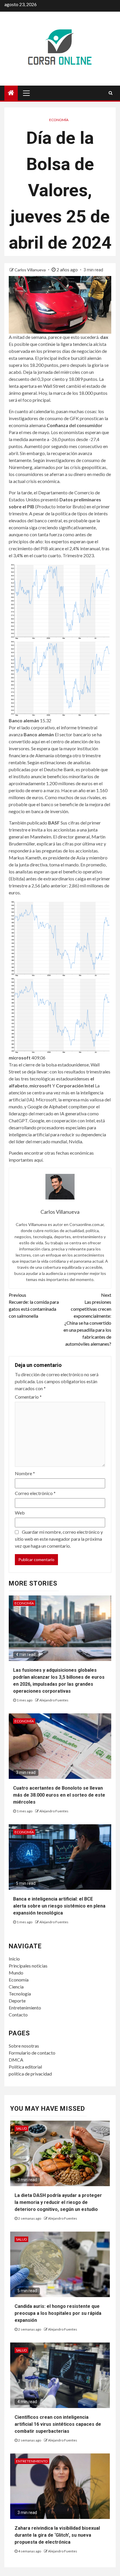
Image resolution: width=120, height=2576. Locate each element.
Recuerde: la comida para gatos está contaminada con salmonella (34, 1305)
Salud (21, 2128)
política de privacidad (30, 2074)
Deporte (17, 2001)
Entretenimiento (25, 2008)
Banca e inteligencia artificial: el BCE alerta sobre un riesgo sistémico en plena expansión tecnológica (59, 1906)
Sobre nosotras (24, 2046)
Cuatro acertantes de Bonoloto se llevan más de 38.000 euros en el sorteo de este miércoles (59, 1795)
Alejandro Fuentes (54, 1700)
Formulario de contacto (32, 2053)
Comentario (28, 1397)
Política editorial (25, 2067)
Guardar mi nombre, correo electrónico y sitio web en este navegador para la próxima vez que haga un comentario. (59, 1539)
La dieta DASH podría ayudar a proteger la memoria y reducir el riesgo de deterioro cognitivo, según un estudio (58, 2202)
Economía (59, 120)
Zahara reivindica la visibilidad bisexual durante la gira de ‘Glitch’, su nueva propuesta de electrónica (57, 2535)
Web (20, 1513)
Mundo (16, 1973)
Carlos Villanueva (31, 270)
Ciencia (16, 1987)
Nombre (25, 1473)
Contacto (18, 2015)
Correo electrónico (35, 1493)
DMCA (16, 2060)
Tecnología (20, 1994)
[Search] (111, 93)
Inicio (14, 1959)
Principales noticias (28, 1966)
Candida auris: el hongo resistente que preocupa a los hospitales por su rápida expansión (58, 2313)
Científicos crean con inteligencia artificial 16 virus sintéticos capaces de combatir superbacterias (58, 2424)
